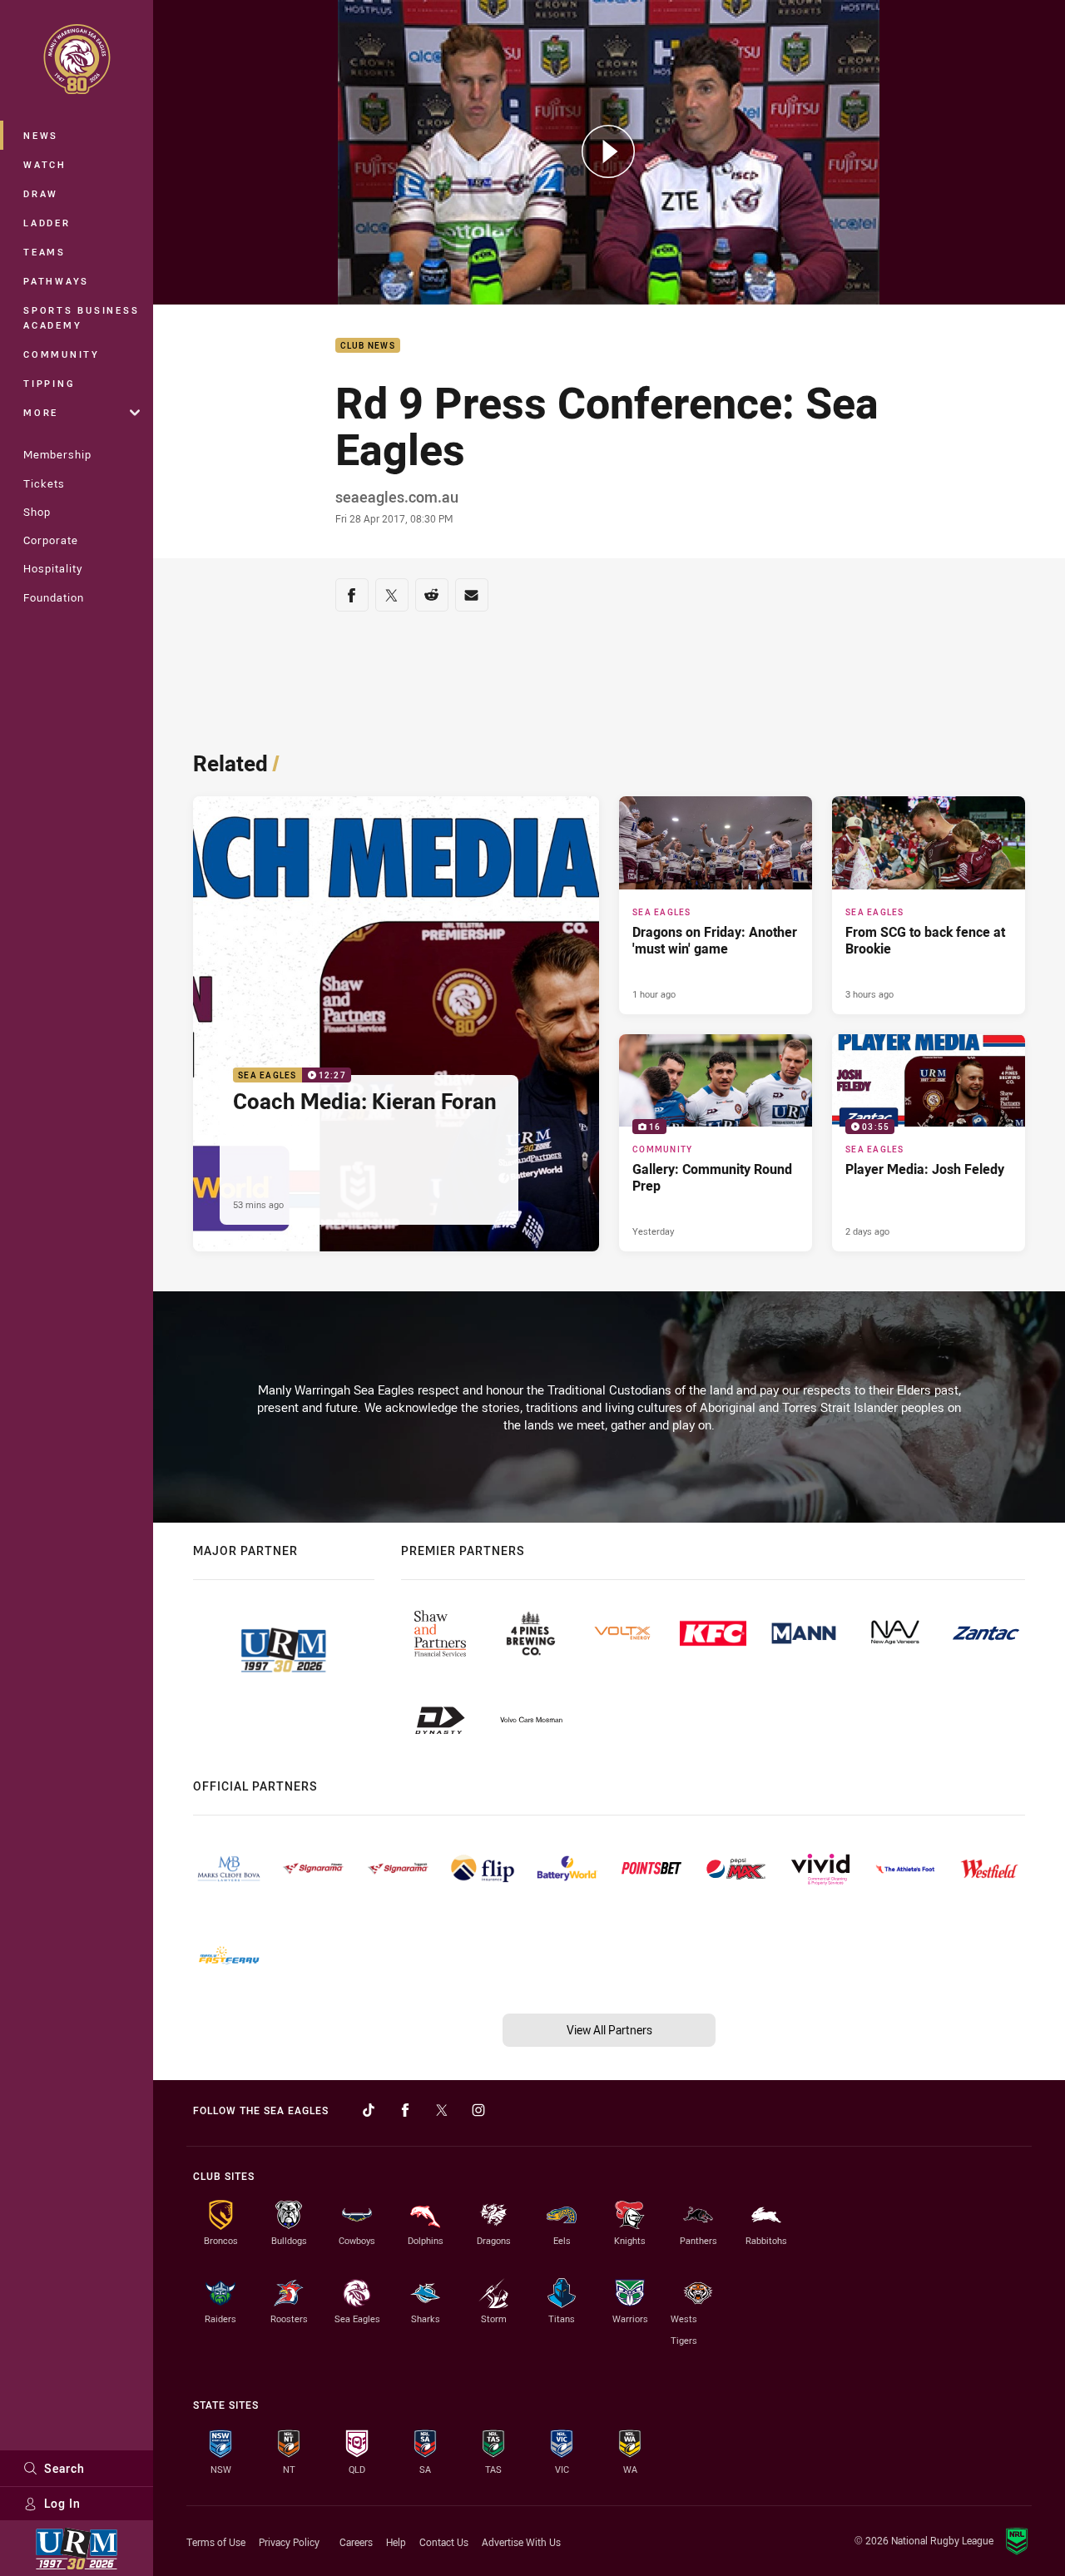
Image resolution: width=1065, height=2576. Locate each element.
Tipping (49, 383)
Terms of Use (216, 2542)
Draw (41, 193)
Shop (37, 512)
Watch (45, 164)
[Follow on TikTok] (369, 2110)
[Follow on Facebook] (405, 2110)
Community (62, 354)
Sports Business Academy (81, 317)
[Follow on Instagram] (478, 2110)
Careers (356, 2542)
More (41, 412)
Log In (62, 2503)
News (41, 135)
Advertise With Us (521, 2542)
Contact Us (444, 2542)
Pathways (56, 281)
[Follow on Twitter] (442, 2110)
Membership (57, 454)
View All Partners (609, 2030)
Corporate (51, 540)
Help (396, 2542)
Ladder (47, 223)
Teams (45, 252)
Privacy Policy (289, 2542)
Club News (368, 346)
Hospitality (53, 568)
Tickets (44, 483)
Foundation (54, 597)
